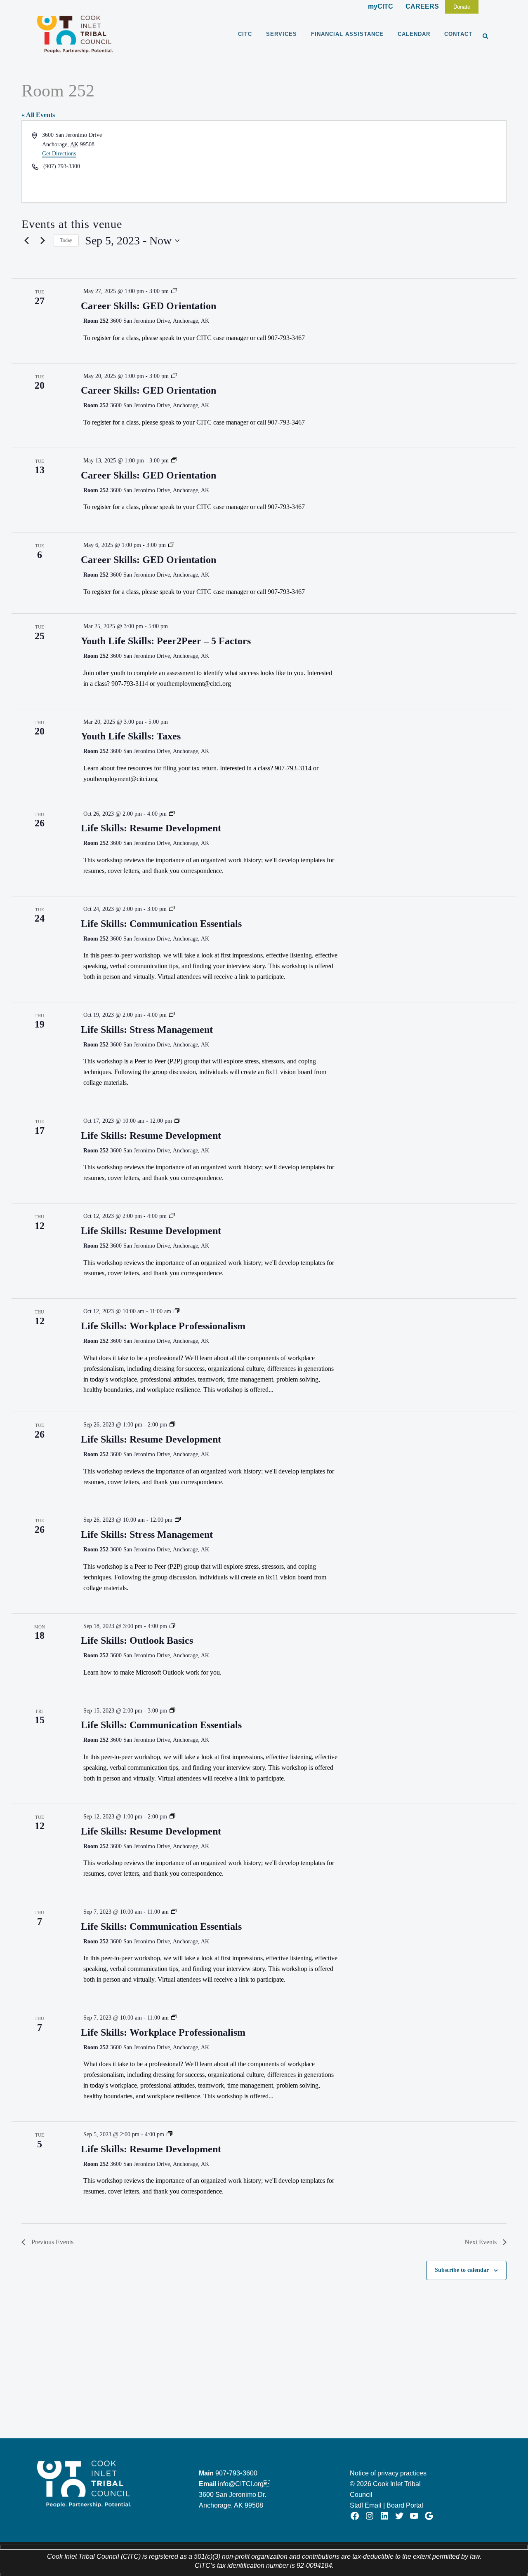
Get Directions (59, 154)
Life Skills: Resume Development (151, 828)
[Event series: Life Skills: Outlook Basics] (172, 1626)
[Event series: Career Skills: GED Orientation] (174, 291)
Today (66, 240)
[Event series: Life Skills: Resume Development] (172, 814)
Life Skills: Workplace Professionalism (163, 1326)
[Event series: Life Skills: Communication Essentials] (172, 909)
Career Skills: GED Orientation (148, 306)
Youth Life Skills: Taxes (131, 736)
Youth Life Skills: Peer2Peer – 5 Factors (166, 641)
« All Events (38, 115)
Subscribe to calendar (462, 2270)
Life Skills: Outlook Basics (137, 1640)
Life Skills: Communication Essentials (161, 924)
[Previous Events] (26, 241)
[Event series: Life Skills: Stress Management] (172, 1015)
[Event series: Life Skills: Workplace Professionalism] (177, 1311)
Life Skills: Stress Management (147, 1030)
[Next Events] (42, 241)
